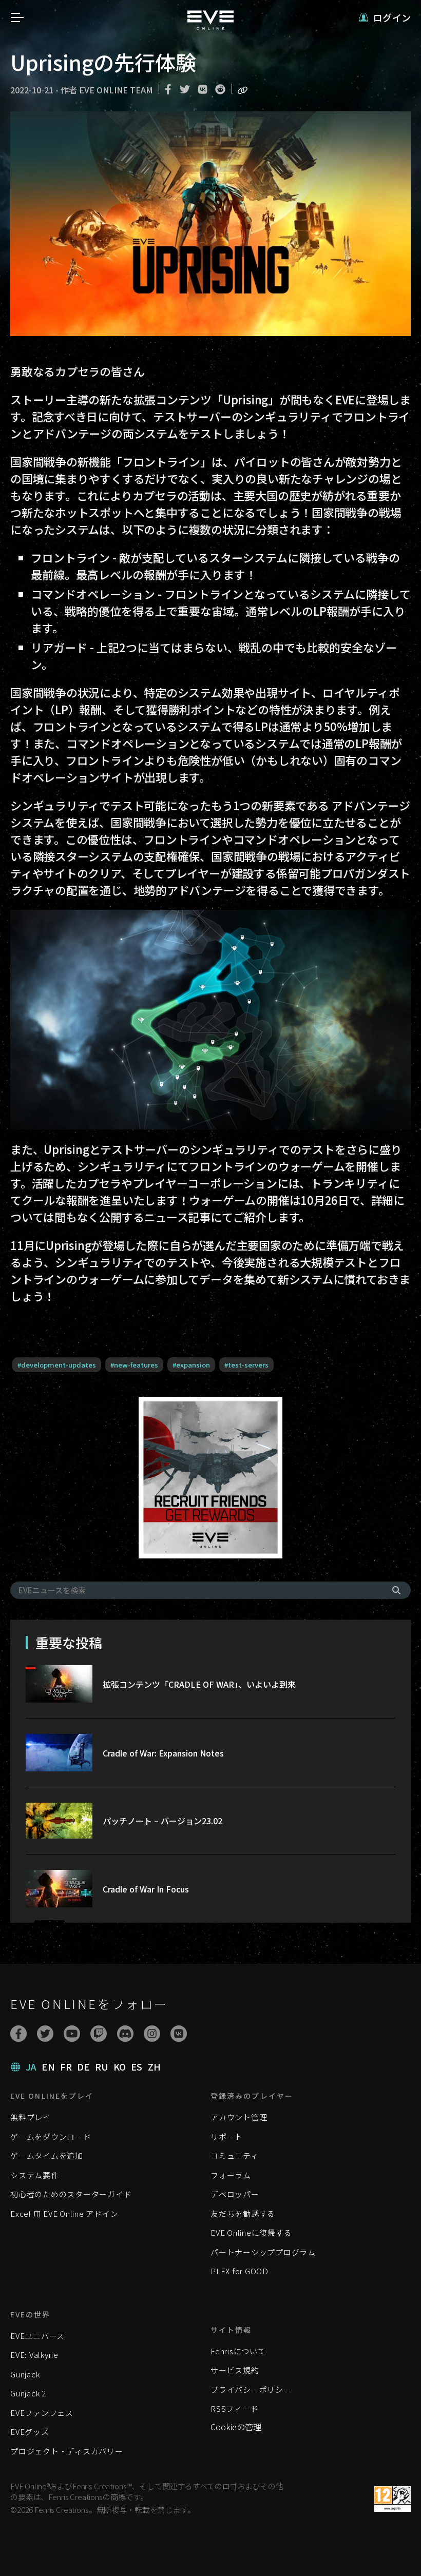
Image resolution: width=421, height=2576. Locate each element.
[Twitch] (99, 2034)
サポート (227, 2136)
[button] (385, 18)
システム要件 (35, 2175)
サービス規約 (235, 2370)
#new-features (134, 1365)
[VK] (179, 2034)
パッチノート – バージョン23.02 (162, 1821)
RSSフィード (234, 2408)
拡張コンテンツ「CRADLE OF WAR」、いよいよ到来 (199, 1684)
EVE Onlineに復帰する (251, 2232)
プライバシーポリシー (251, 2389)
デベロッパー (235, 2194)
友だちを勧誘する (243, 2213)
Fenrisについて (238, 2351)
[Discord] (125, 2034)
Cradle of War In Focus (146, 1889)
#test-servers (246, 1365)
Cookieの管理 (236, 2427)
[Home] (210, 26)
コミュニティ (235, 2155)
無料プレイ (31, 2117)
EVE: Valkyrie (34, 2355)
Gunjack (25, 2374)
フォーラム (231, 2175)
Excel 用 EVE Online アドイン (64, 2213)
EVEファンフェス (42, 2413)
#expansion (191, 1365)
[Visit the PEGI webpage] (393, 2499)
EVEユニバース (37, 2336)
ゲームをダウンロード (51, 2136)
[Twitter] (45, 2034)
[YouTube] (72, 2034)
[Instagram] (152, 2034)
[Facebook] (18, 2034)
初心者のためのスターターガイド (71, 2194)
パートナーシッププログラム (263, 2252)
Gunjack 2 (28, 2393)
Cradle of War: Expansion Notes (163, 1753)
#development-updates (57, 1365)
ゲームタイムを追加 (47, 2155)
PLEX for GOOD (240, 2271)
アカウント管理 (239, 2117)
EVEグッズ (30, 2432)
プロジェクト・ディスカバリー (67, 2451)
